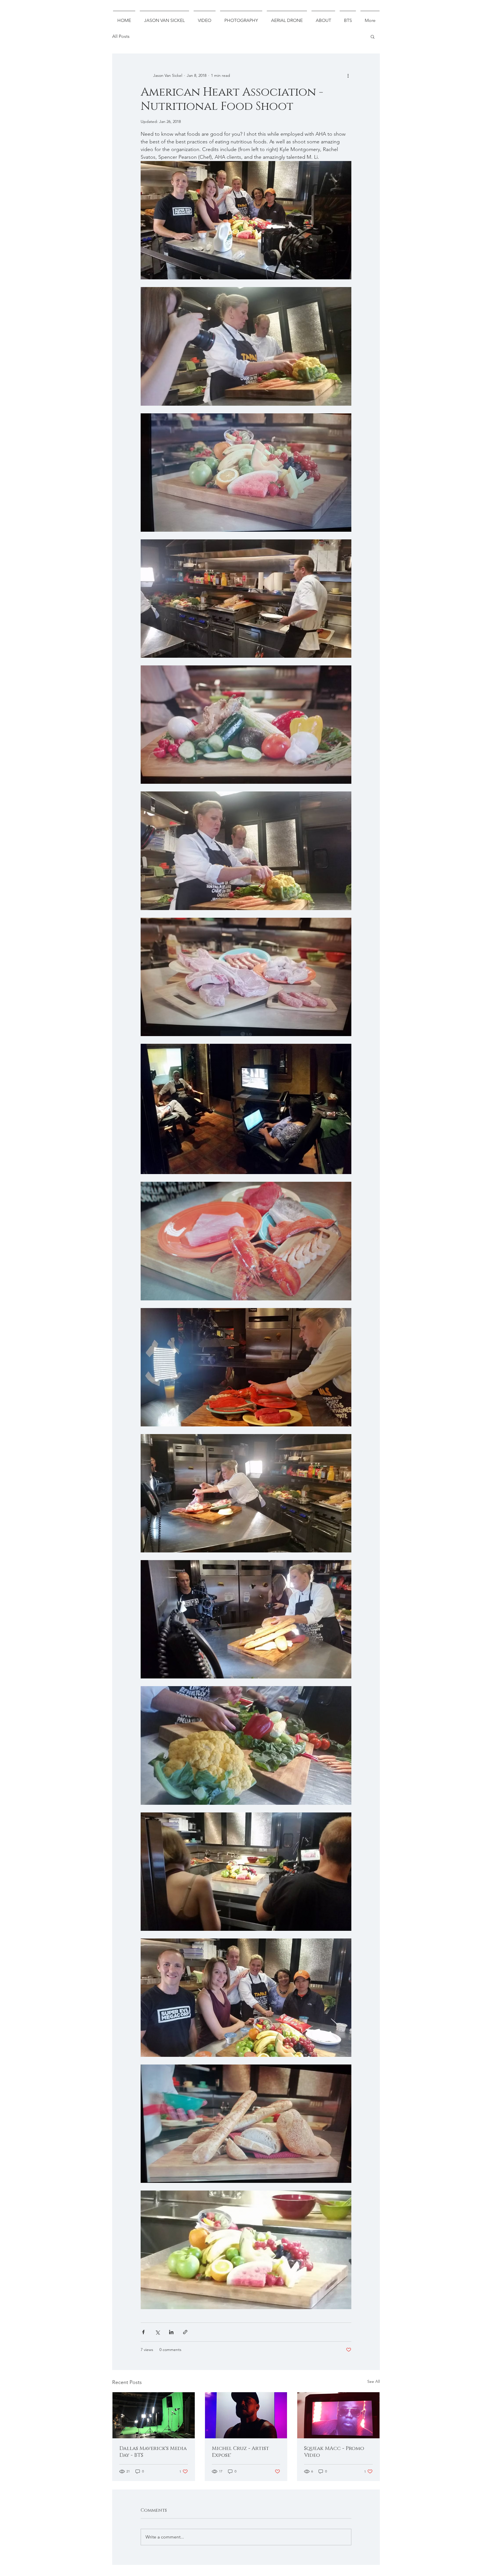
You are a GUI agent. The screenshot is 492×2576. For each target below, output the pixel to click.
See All (374, 2381)
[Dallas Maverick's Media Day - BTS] (154, 2415)
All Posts (121, 36)
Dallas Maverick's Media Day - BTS (153, 2452)
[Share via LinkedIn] (171, 2332)
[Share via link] (185, 2332)
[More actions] (348, 75)
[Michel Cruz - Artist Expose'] (246, 2415)
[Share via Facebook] (143, 2332)
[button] (373, 36)
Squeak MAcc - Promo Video (334, 2452)
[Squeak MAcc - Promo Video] (338, 2415)
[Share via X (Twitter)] (157, 2332)
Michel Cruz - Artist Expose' (240, 2452)
